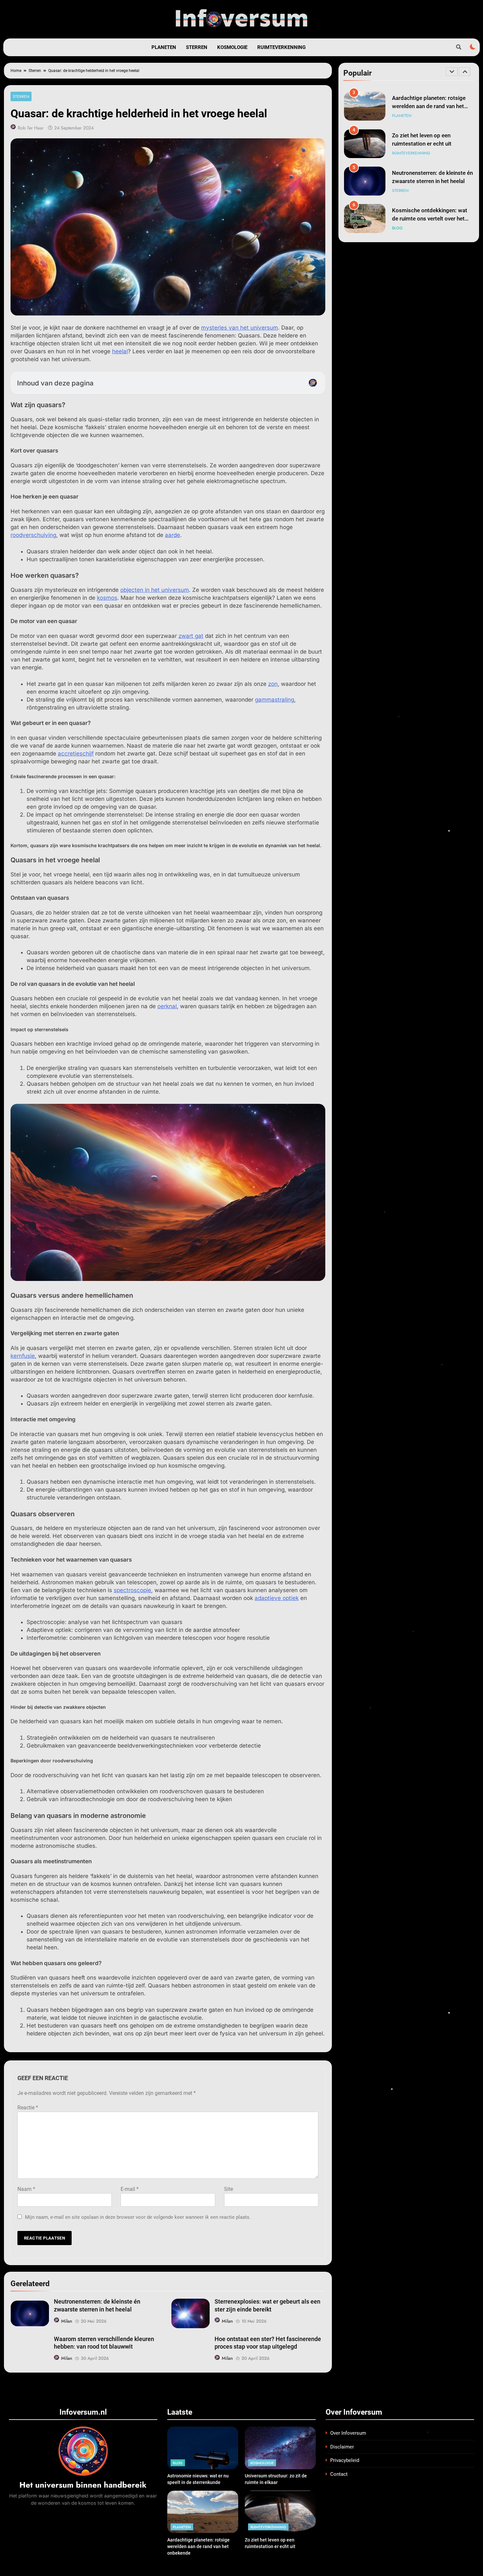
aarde (172, 535)
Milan (67, 2321)
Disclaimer (342, 2447)
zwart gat (191, 636)
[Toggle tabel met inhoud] (313, 383)
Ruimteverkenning (281, 47)
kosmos (107, 598)
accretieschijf (76, 754)
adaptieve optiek (277, 1598)
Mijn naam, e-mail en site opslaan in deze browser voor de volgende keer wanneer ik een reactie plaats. (138, 2217)
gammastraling (275, 700)
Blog (397, 191)
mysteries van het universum (240, 328)
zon (273, 684)
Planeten (164, 47)
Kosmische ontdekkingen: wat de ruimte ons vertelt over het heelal (430, 181)
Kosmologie (232, 47)
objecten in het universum (155, 590)
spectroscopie (132, 1590)
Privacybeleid (345, 2460)
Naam (26, 2189)
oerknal (167, 1006)
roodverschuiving (33, 535)
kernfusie (23, 1356)
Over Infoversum (348, 2433)
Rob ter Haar (31, 128)
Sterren (197, 47)
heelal (120, 351)
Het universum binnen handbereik (83, 2485)
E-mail (130, 2189)
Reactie (28, 2108)
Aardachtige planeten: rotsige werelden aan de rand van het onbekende (198, 2546)
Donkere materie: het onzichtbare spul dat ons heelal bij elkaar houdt (431, 219)
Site (229, 2189)
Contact (339, 2474)
